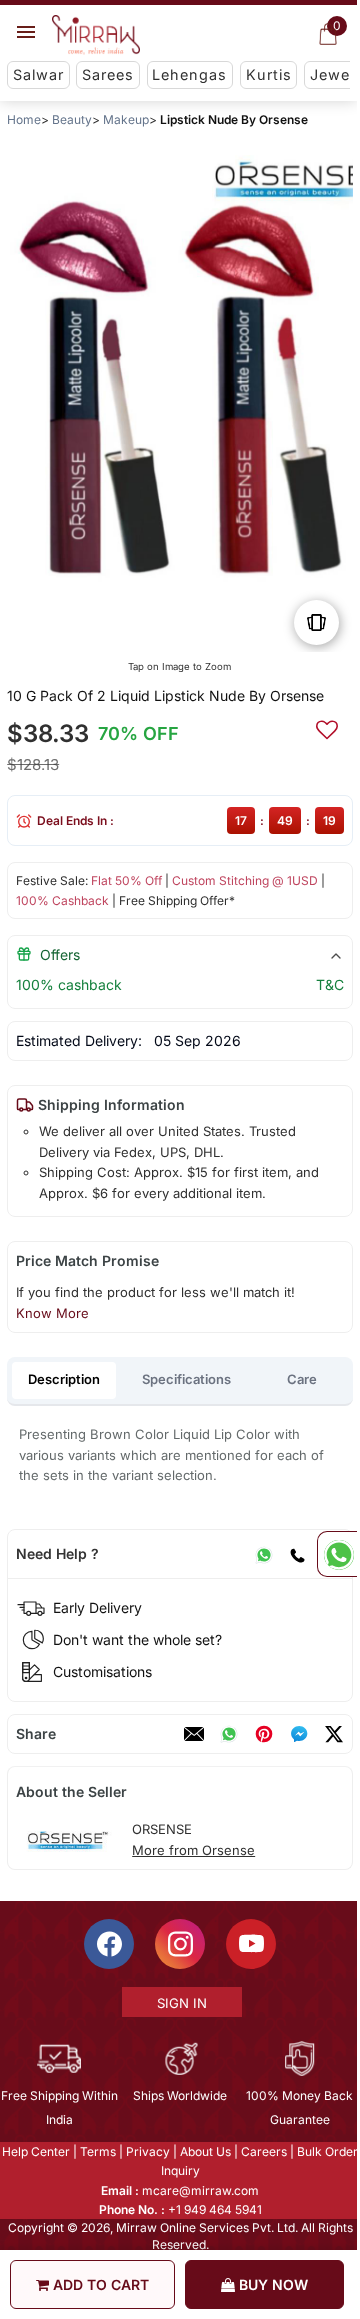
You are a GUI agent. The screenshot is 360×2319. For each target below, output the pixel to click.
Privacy (147, 2151)
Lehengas (189, 74)
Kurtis (269, 74)
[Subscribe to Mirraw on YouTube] (250, 1944)
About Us (204, 2151)
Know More (52, 1313)
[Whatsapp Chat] (337, 1554)
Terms (97, 2151)
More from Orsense (193, 1850)
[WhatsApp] (264, 1554)
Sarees (108, 74)
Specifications (186, 1379)
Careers (263, 2151)
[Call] (297, 1554)
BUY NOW (271, 2284)
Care (302, 1379)
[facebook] (299, 1734)
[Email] (194, 1734)
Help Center (35, 2151)
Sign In (181, 2003)
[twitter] (334, 1734)
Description (64, 1379)
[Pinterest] (264, 1734)
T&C (330, 984)
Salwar (38, 74)
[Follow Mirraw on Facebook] (108, 1944)
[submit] (327, 727)
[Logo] (96, 35)
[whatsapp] (229, 1734)
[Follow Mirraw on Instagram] (179, 1944)
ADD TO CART (99, 2284)
